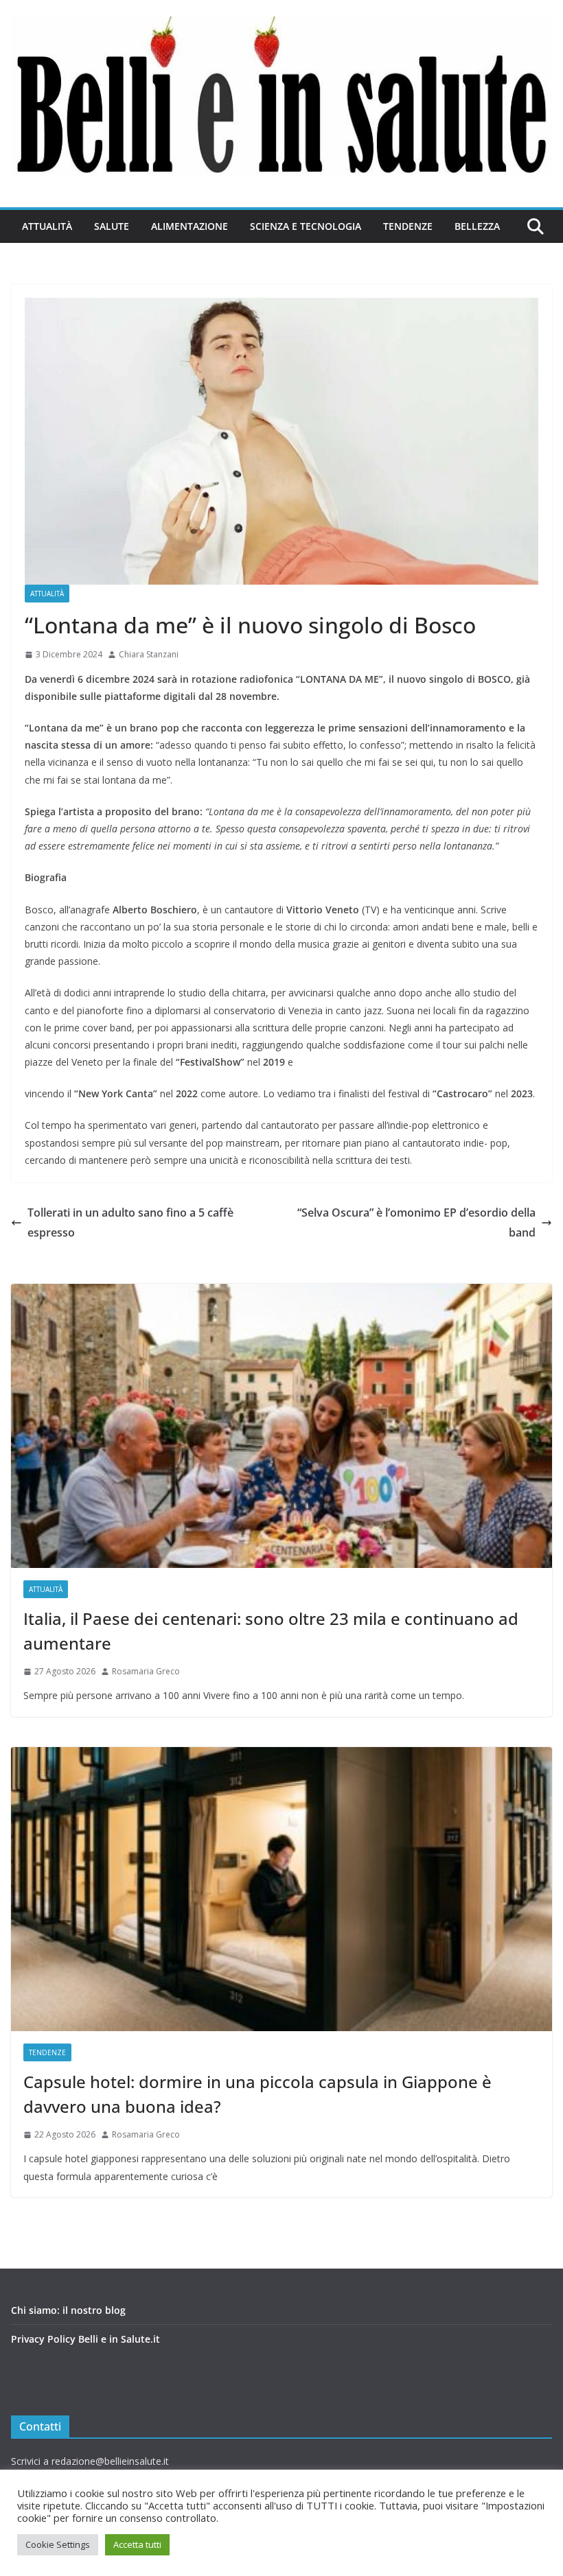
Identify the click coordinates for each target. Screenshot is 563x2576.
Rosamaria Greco (146, 1671)
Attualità (47, 226)
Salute (112, 226)
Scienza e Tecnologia (306, 226)
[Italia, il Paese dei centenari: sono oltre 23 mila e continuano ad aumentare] (281, 1426)
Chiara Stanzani (149, 654)
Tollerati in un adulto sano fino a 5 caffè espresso (130, 1222)
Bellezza (477, 226)
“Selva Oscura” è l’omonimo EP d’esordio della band (416, 1222)
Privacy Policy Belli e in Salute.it (85, 2339)
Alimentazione (189, 226)
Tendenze (408, 226)
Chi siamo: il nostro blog (68, 2310)
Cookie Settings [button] (58, 2544)
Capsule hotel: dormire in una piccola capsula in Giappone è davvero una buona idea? (257, 2094)
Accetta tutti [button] (137, 2544)
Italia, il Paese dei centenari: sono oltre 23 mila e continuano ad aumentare (271, 1631)
